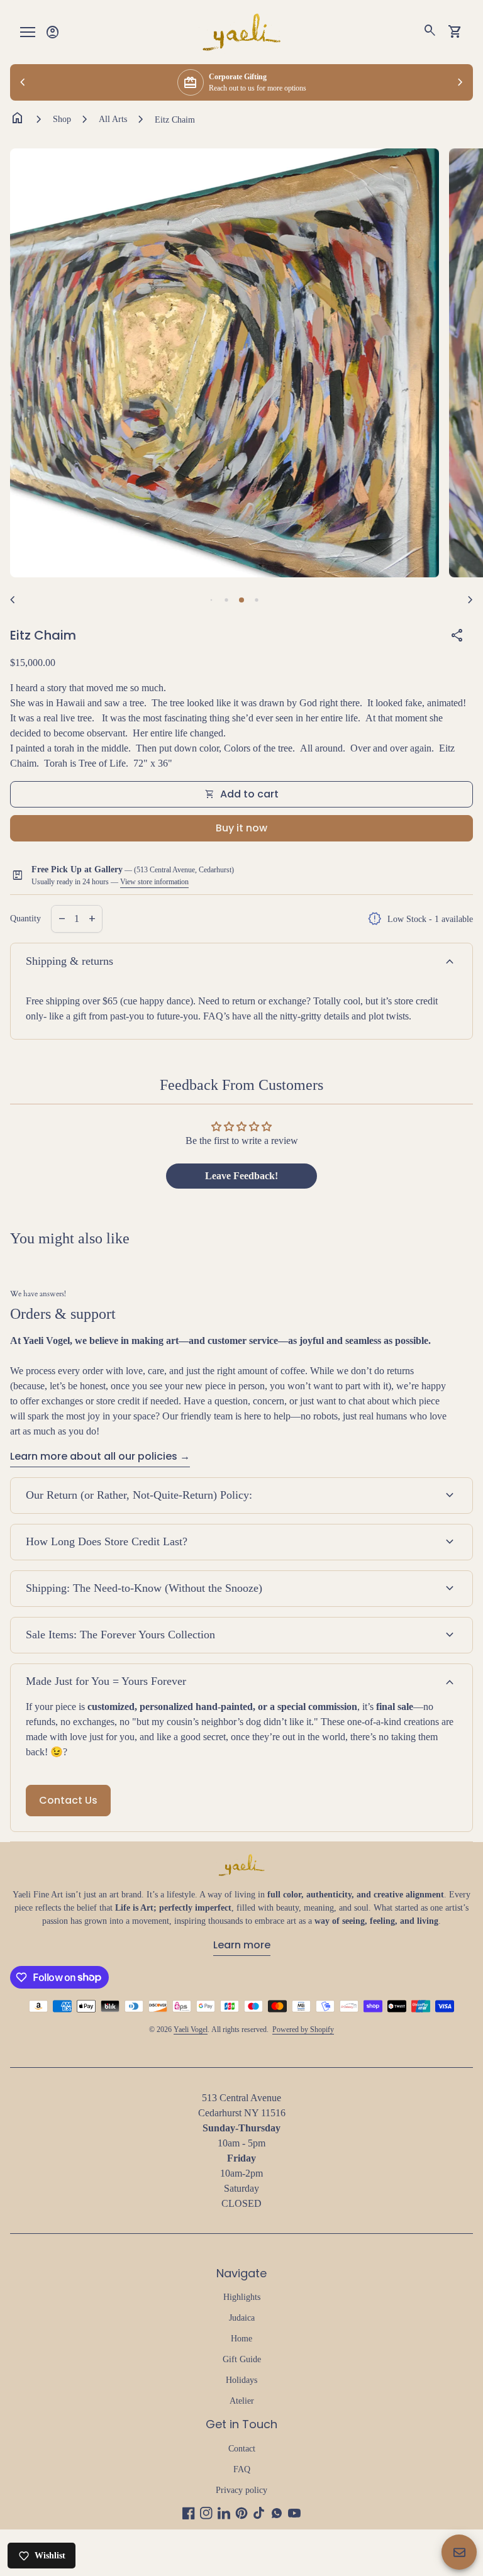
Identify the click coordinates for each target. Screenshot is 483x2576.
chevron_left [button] (23, 82)
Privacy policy (241, 2490)
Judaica (242, 2318)
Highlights (242, 2297)
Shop (62, 119)
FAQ (242, 2469)
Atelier (242, 2401)
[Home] (241, 31)
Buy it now (241, 828)
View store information (154, 882)
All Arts (113, 119)
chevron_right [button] (460, 82)
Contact (242, 2449)
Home (241, 2339)
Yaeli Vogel (191, 2029)
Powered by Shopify (303, 2029)
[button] (212, 600)
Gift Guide (242, 2359)
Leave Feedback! (241, 1176)
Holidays (241, 2380)
